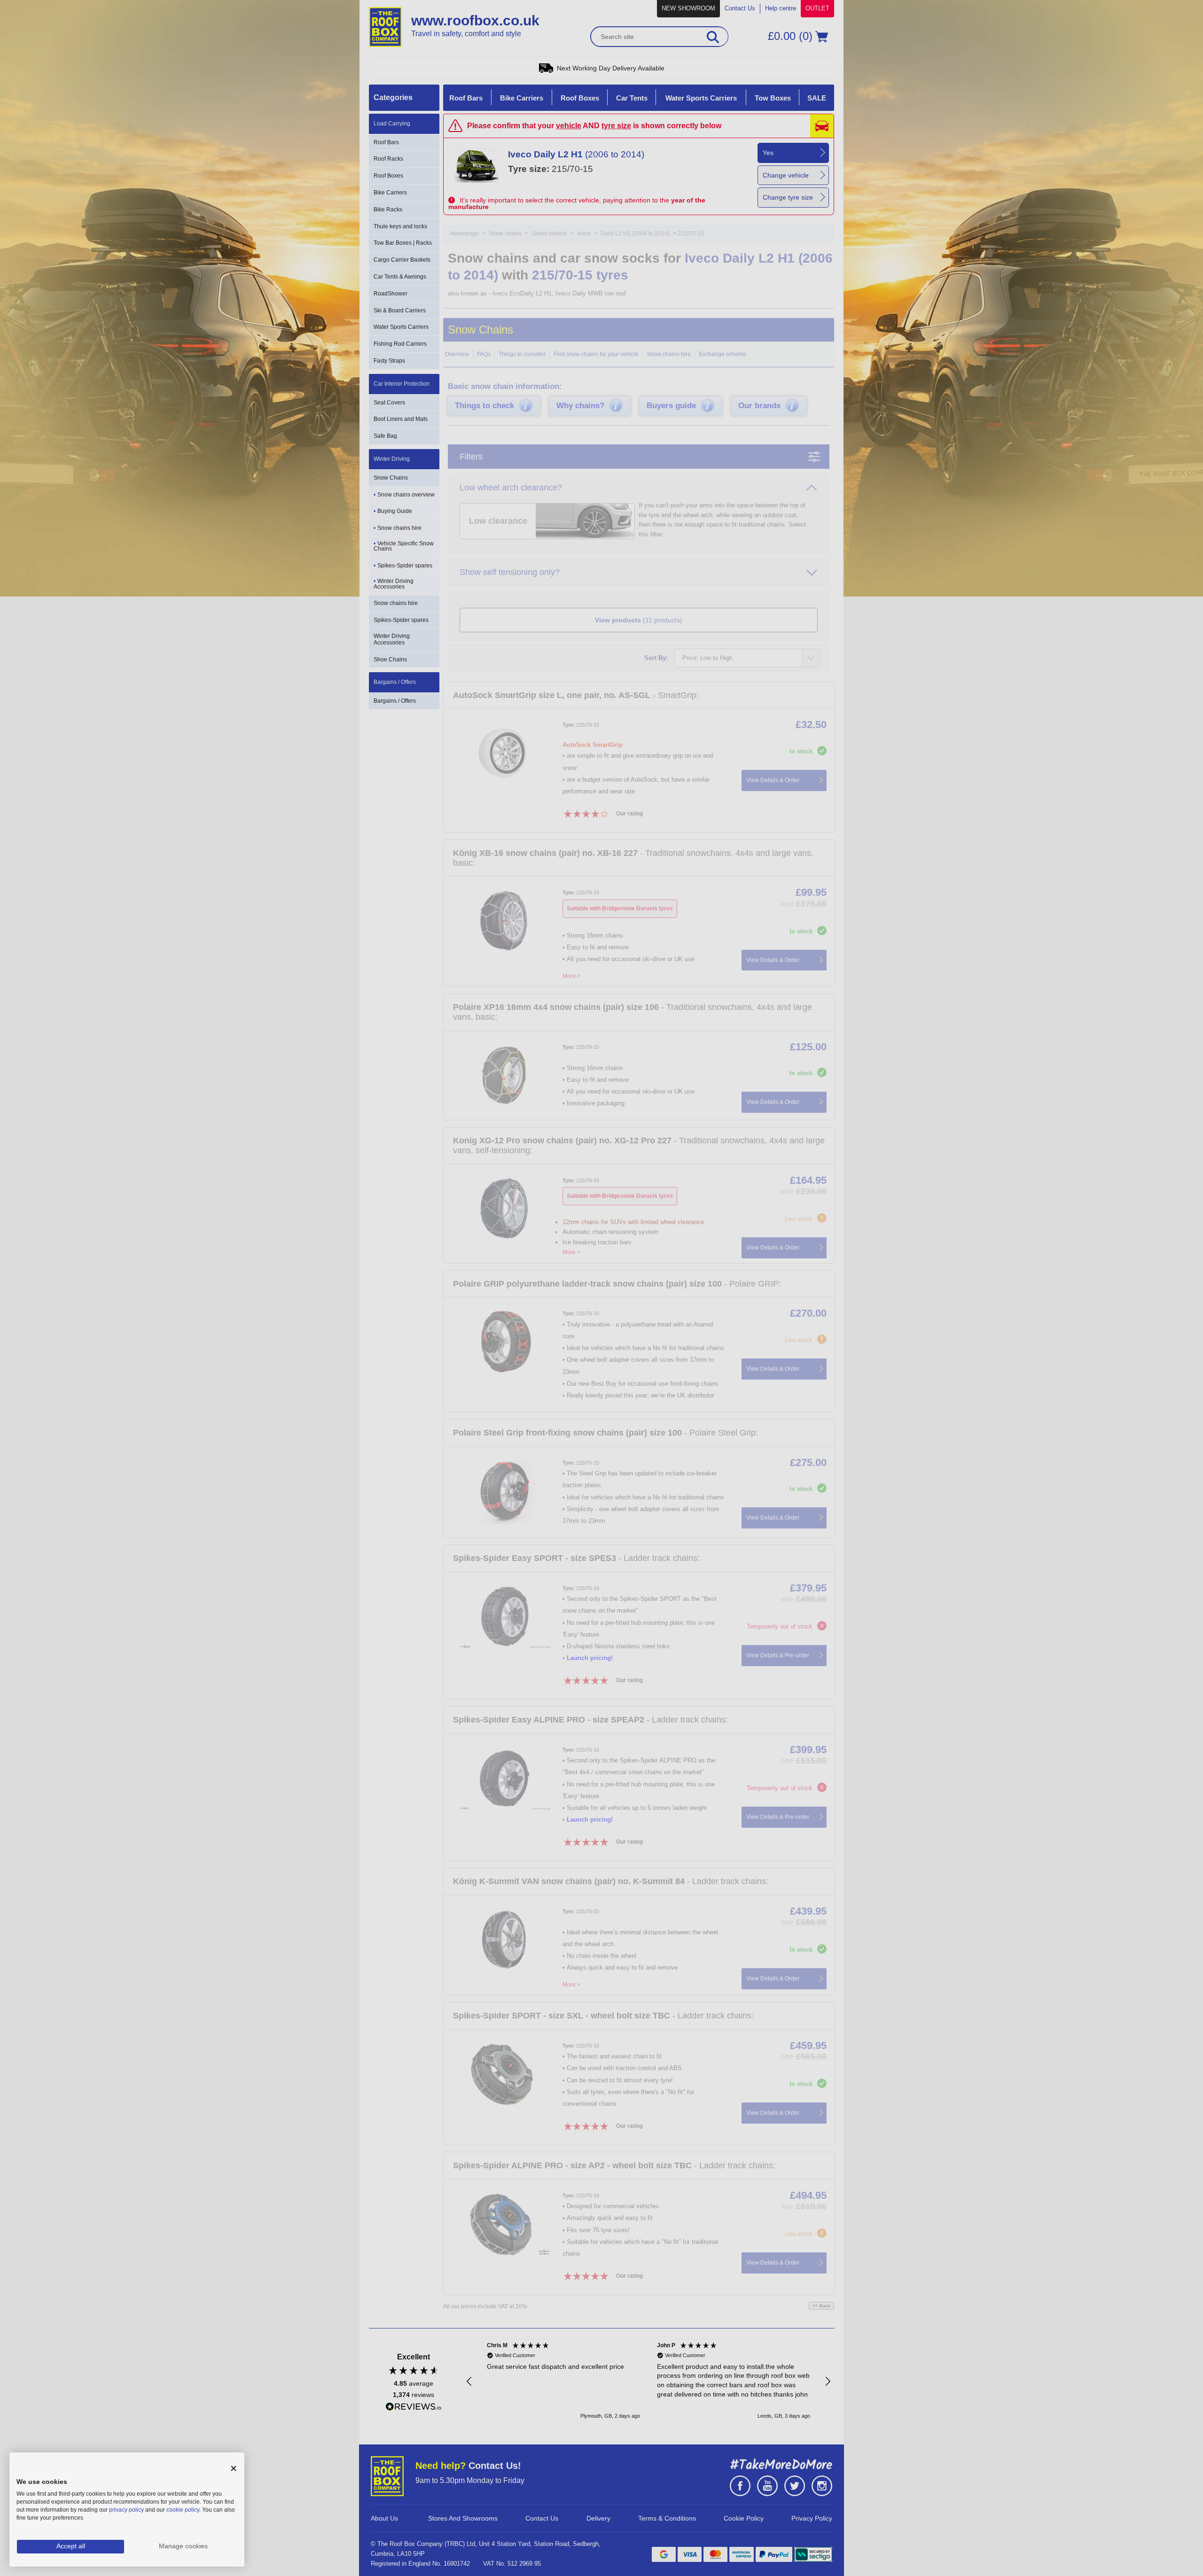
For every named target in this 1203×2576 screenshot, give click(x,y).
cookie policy (183, 2510)
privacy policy (126, 2510)
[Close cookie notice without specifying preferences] (234, 2469)
